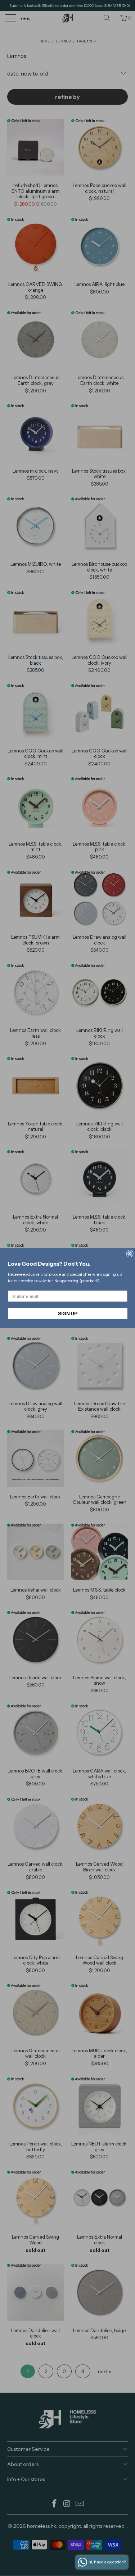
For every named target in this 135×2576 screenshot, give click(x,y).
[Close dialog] (130, 1254)
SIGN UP (67, 1313)
